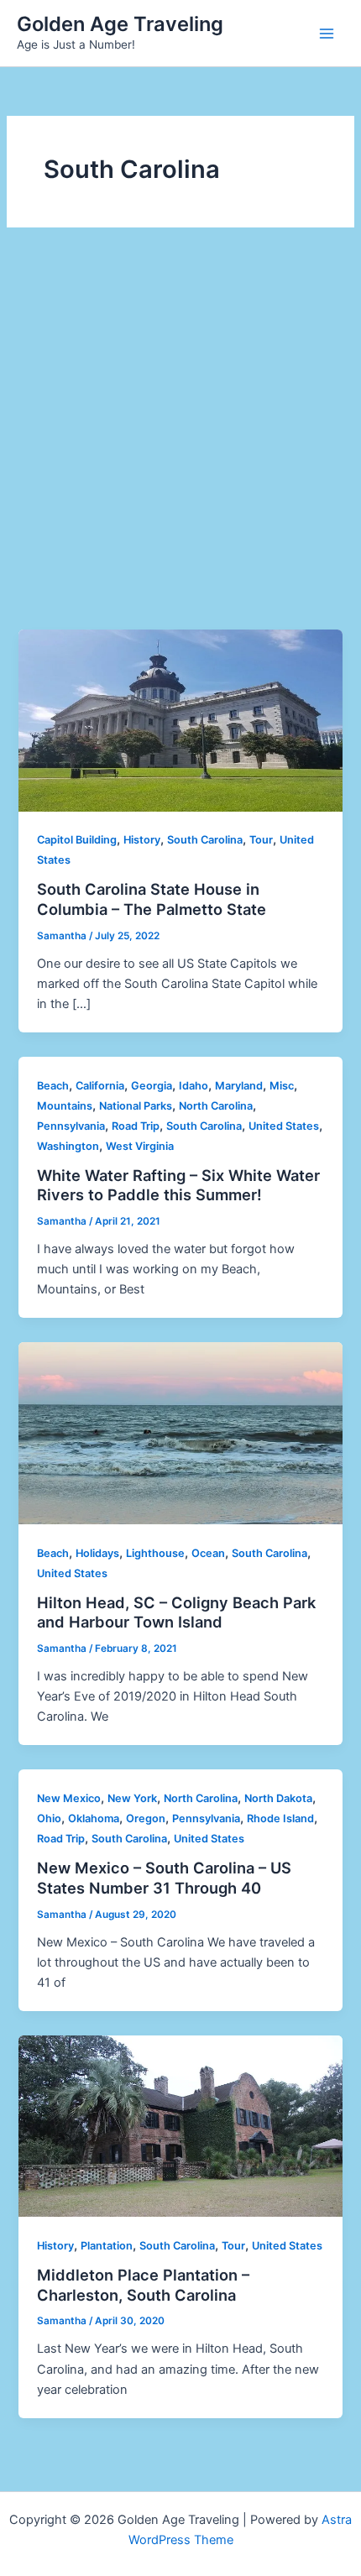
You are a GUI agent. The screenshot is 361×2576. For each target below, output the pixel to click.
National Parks (136, 1106)
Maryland (239, 1086)
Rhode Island (280, 1818)
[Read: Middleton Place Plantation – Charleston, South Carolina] (180, 2125)
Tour (261, 840)
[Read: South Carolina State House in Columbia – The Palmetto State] (180, 719)
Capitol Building (77, 840)
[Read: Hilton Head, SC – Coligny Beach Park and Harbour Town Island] (180, 1433)
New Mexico (69, 1798)
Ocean (208, 1553)
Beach (53, 1086)
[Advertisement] (180, 441)
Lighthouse (155, 1553)
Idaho (194, 1086)
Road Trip (136, 1126)
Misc (282, 1086)
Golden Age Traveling (120, 24)
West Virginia (140, 1146)
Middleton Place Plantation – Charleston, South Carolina (143, 2285)
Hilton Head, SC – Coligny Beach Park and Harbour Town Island (176, 1612)
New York (132, 1798)
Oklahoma (94, 1818)
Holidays (97, 1553)
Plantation (107, 2246)
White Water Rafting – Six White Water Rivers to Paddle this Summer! (178, 1185)
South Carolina (205, 840)
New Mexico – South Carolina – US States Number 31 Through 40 (164, 1878)
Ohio (49, 1818)
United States (284, 1126)
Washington (68, 1146)
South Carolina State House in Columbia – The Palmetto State (152, 899)
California (100, 1086)
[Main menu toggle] (327, 34)
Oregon (146, 1818)
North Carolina (216, 1106)
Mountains (65, 1106)
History (142, 840)
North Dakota (278, 1798)
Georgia (152, 1086)
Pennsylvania (71, 1126)
